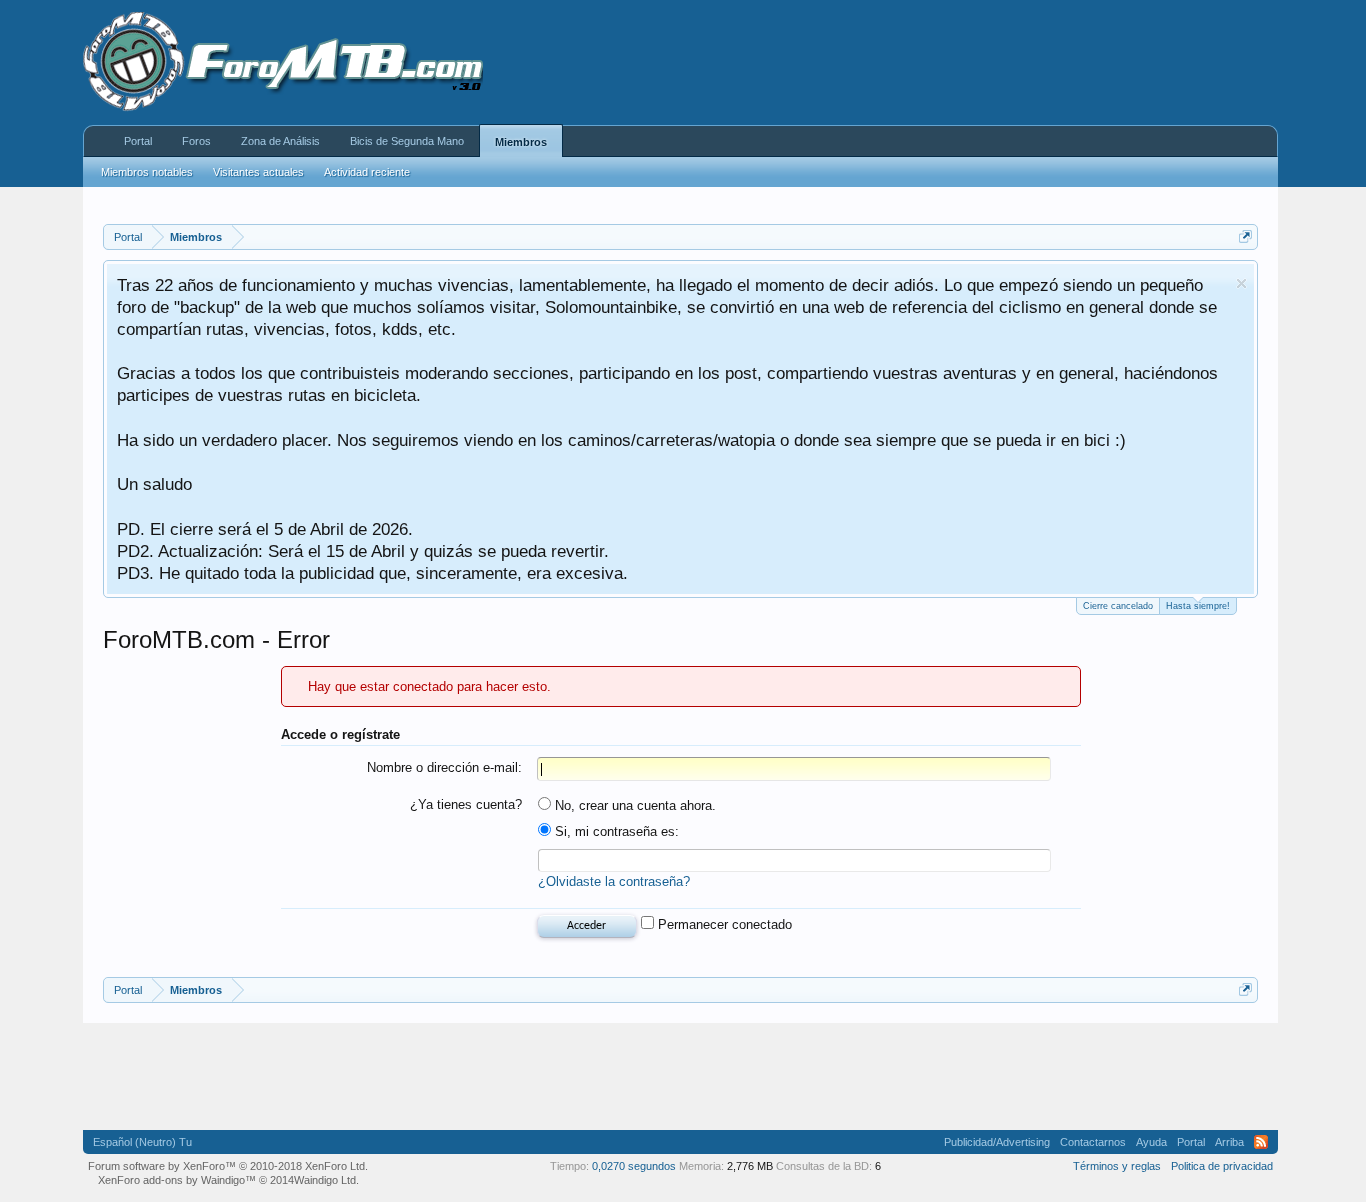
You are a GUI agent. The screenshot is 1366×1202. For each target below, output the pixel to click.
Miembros (521, 142)
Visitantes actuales (258, 172)
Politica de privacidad (1222, 1166)
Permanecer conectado (723, 924)
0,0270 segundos (634, 1166)
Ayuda (1151, 1142)
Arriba (1229, 1142)
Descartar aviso (1241, 283)
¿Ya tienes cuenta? (466, 804)
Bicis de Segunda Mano (407, 141)
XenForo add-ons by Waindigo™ (177, 1180)
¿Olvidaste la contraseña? (614, 881)
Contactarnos (1093, 1142)
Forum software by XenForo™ (228, 1166)
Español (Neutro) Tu (142, 1142)
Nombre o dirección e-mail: (444, 767)
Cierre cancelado (1118, 606)
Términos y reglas (1117, 1166)
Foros (196, 141)
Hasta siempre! (1198, 606)
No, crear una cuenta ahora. (633, 805)
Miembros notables (147, 172)
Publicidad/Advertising (997, 1142)
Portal (138, 141)
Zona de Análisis (280, 141)
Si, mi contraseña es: (615, 831)
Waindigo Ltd (325, 1180)
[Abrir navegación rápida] (1245, 236)
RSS (1261, 1142)
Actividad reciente (367, 172)
